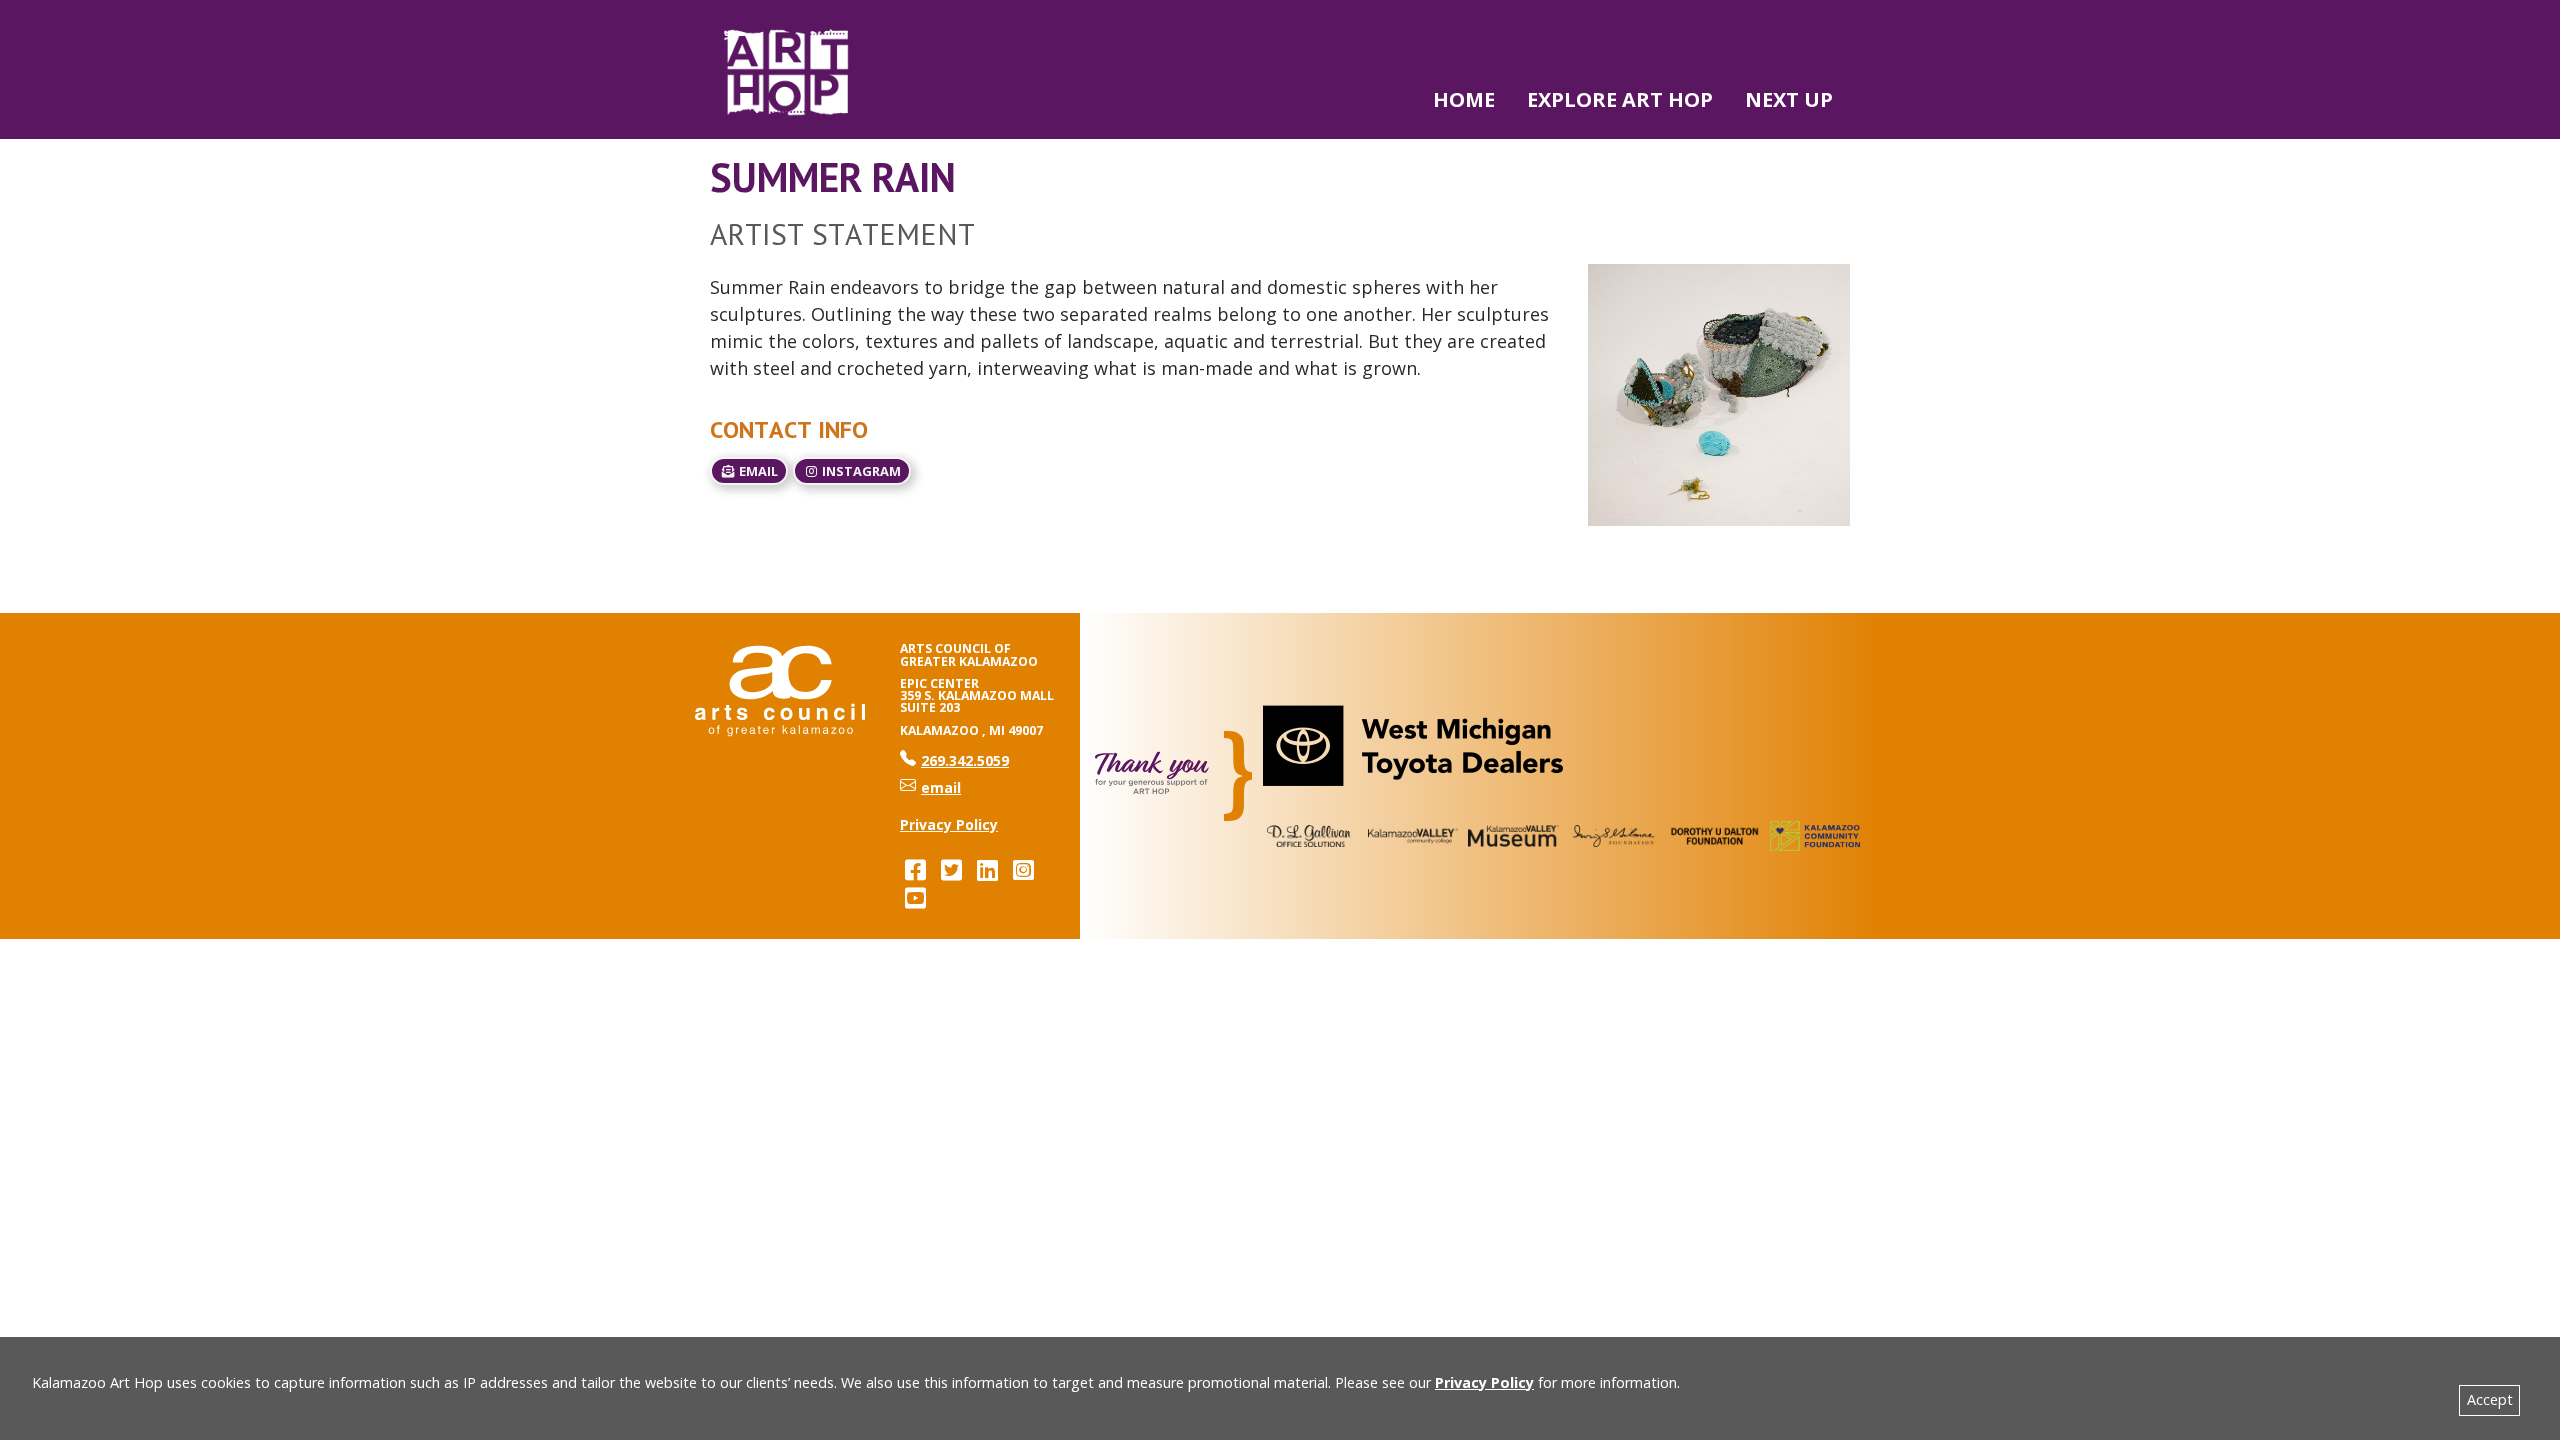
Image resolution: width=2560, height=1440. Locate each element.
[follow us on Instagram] (1023, 869)
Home (1464, 99)
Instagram (860, 471)
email (757, 471)
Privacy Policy (1484, 1382)
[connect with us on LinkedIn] (987, 869)
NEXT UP (1789, 99)
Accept (2490, 1399)
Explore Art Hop (1620, 99)
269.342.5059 (954, 760)
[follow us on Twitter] (951, 869)
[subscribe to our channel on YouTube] (915, 897)
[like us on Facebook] (915, 869)
